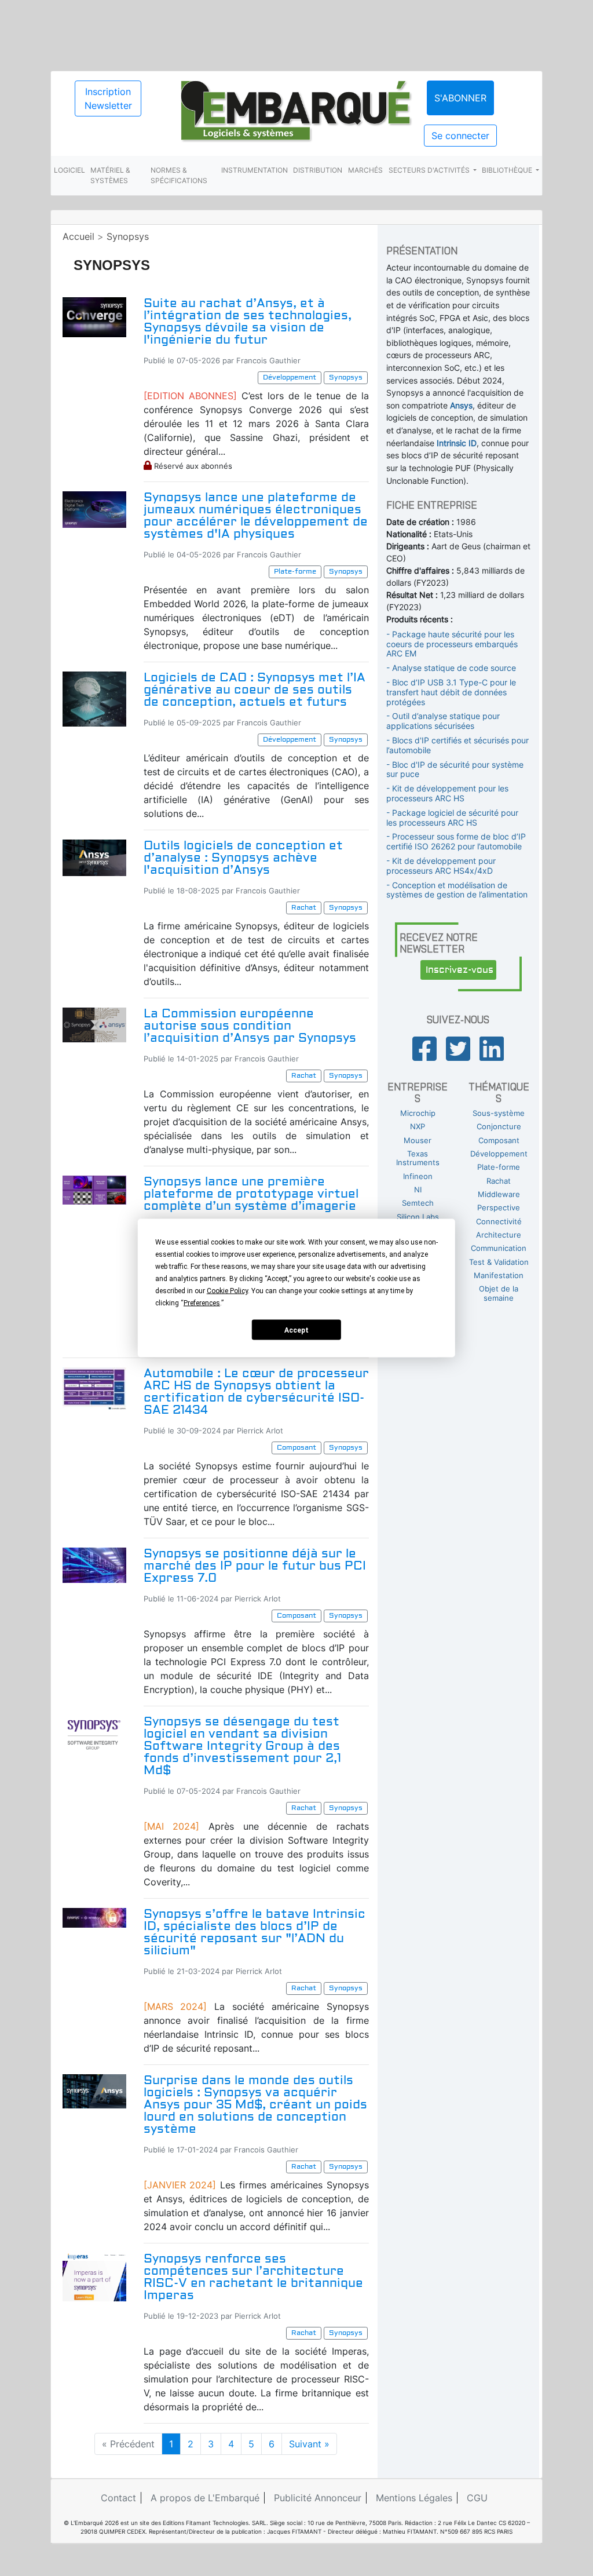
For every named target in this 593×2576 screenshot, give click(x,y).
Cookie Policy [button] (227, 1291)
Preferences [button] (202, 1303)
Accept (296, 1330)
